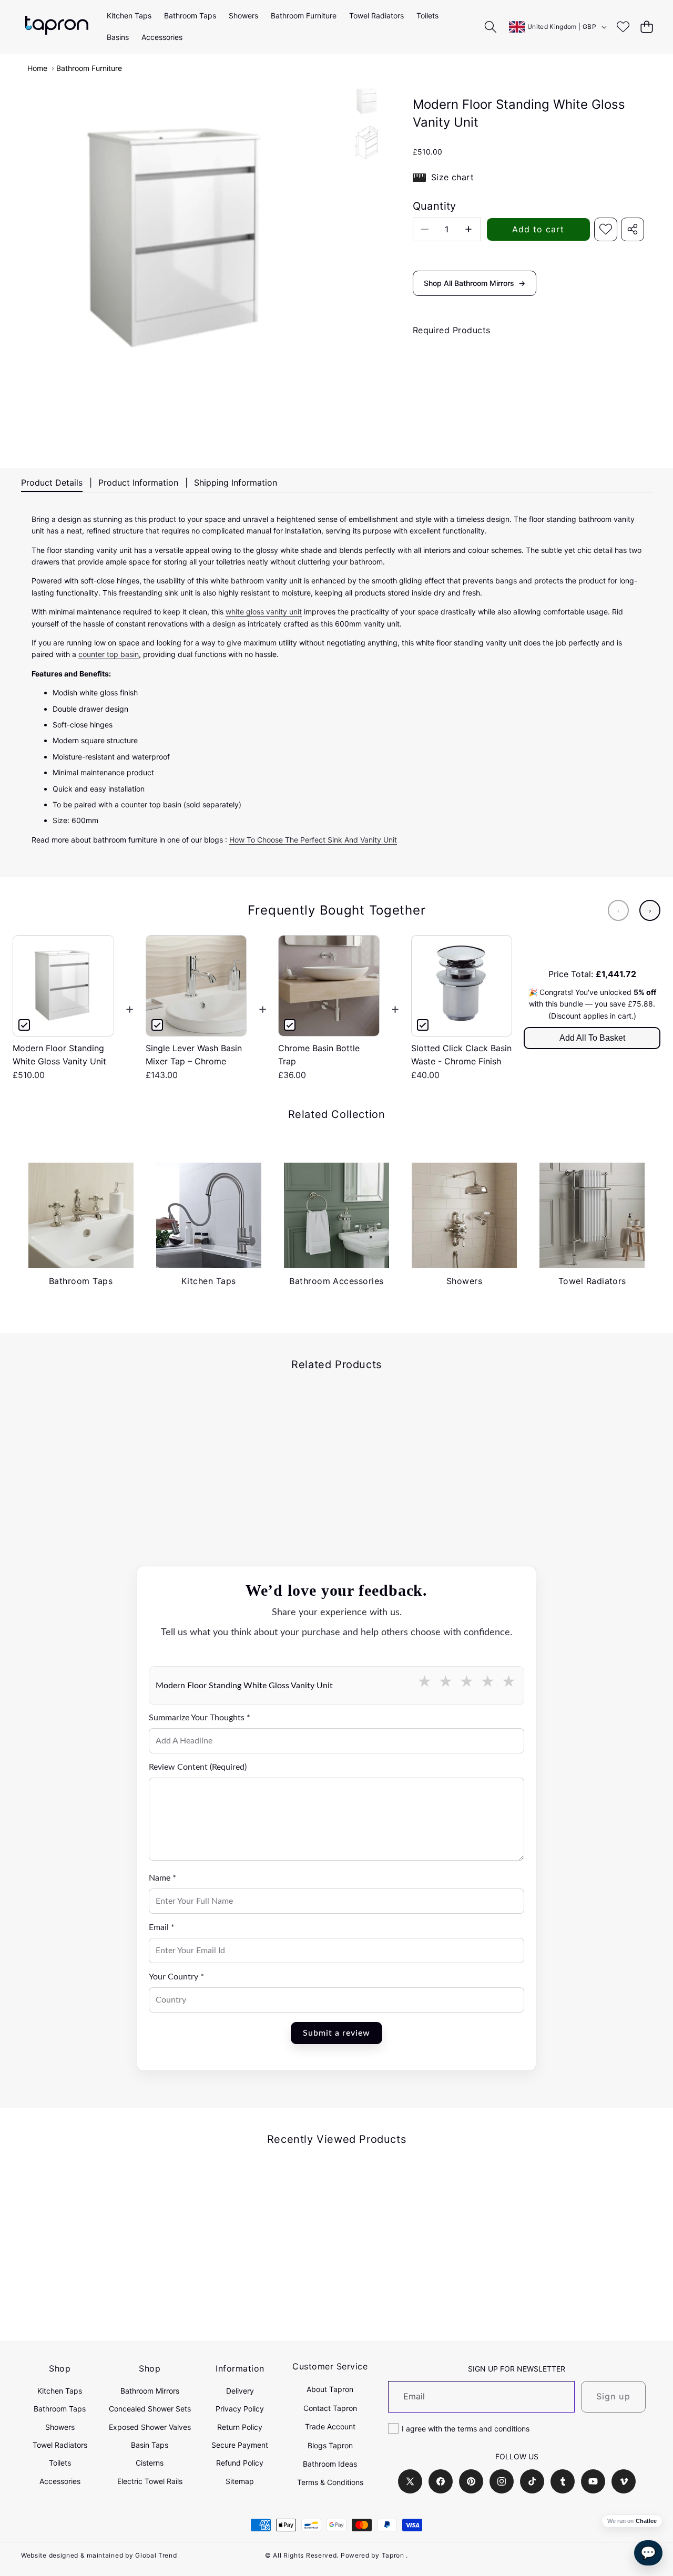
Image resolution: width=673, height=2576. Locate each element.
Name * (162, 1878)
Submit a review (336, 2033)
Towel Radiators (60, 2445)
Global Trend (156, 2555)
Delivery (240, 2391)
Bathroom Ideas (330, 2464)
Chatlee (646, 2521)
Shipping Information (236, 483)
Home (37, 68)
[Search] (491, 27)
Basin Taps (150, 2445)
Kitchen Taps (60, 2391)
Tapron (393, 2555)
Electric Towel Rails (150, 2481)
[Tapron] (57, 27)
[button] (646, 27)
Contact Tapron (330, 2408)
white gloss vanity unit (264, 612)
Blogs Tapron (330, 2445)
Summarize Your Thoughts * (200, 1718)
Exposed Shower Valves (150, 2427)
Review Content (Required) (198, 1767)
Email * (162, 1927)
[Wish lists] (623, 27)
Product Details (52, 483)
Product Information (138, 483)
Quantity (435, 206)
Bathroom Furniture (89, 68)
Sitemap (240, 2481)
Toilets (60, 2463)
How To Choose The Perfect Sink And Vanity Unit (313, 840)
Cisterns (150, 2463)
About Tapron (330, 2389)
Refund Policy (240, 2463)
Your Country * (176, 1977)
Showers (60, 2427)
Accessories (60, 2481)
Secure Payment (240, 2445)
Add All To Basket (592, 1038)
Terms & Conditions (330, 2482)
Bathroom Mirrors (150, 2391)
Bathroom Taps (60, 2409)
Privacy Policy (240, 2409)
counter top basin (109, 654)
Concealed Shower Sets (150, 2409)
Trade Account (330, 2426)
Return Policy (240, 2427)
